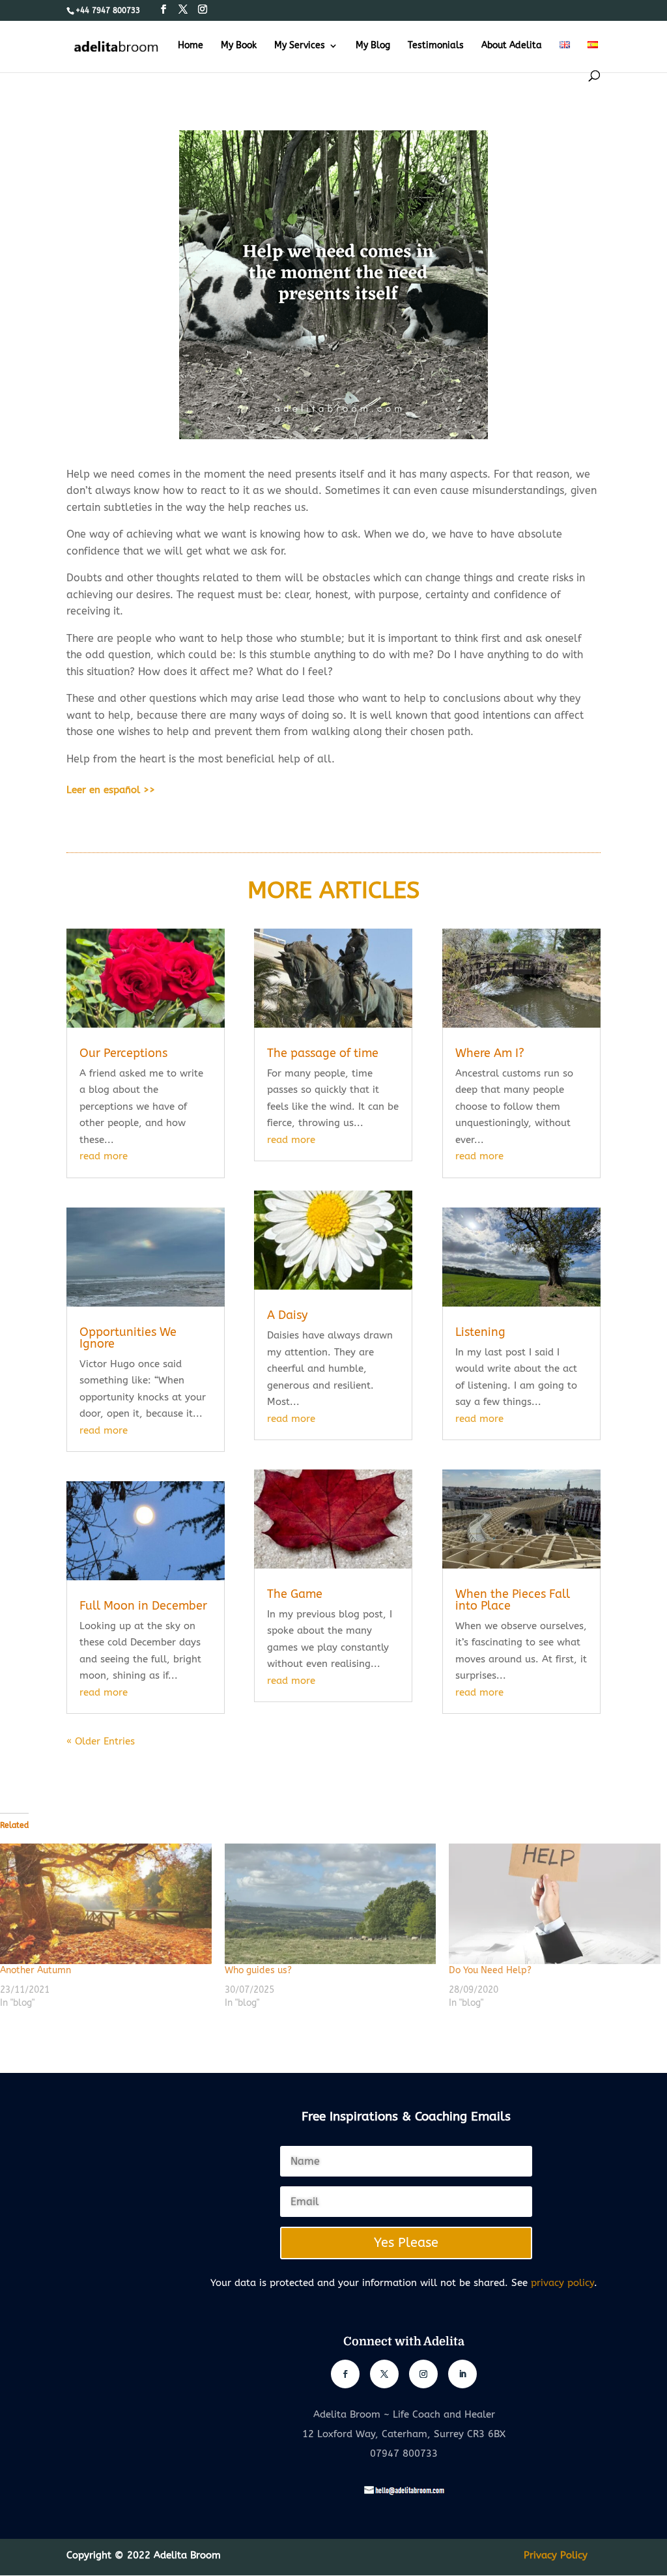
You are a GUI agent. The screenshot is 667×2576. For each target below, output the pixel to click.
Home (191, 46)
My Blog (373, 46)
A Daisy (287, 1315)
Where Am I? (490, 1053)
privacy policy (562, 2283)
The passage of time (323, 1053)
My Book (239, 46)
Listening (480, 1332)
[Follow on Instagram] (423, 2374)
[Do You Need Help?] (555, 1904)
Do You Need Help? (490, 1970)
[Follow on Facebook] (345, 2374)
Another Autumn (35, 1970)
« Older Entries (101, 1741)
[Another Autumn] (106, 1904)
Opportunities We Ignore (128, 1338)
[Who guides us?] (331, 1904)
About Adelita (512, 46)
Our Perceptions (123, 1053)
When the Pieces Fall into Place (513, 1600)
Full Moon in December (143, 1606)
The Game (295, 1594)
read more (104, 1156)
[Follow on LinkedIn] (462, 2374)
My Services (300, 46)
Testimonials (436, 46)
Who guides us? (258, 1970)
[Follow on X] (384, 2374)
